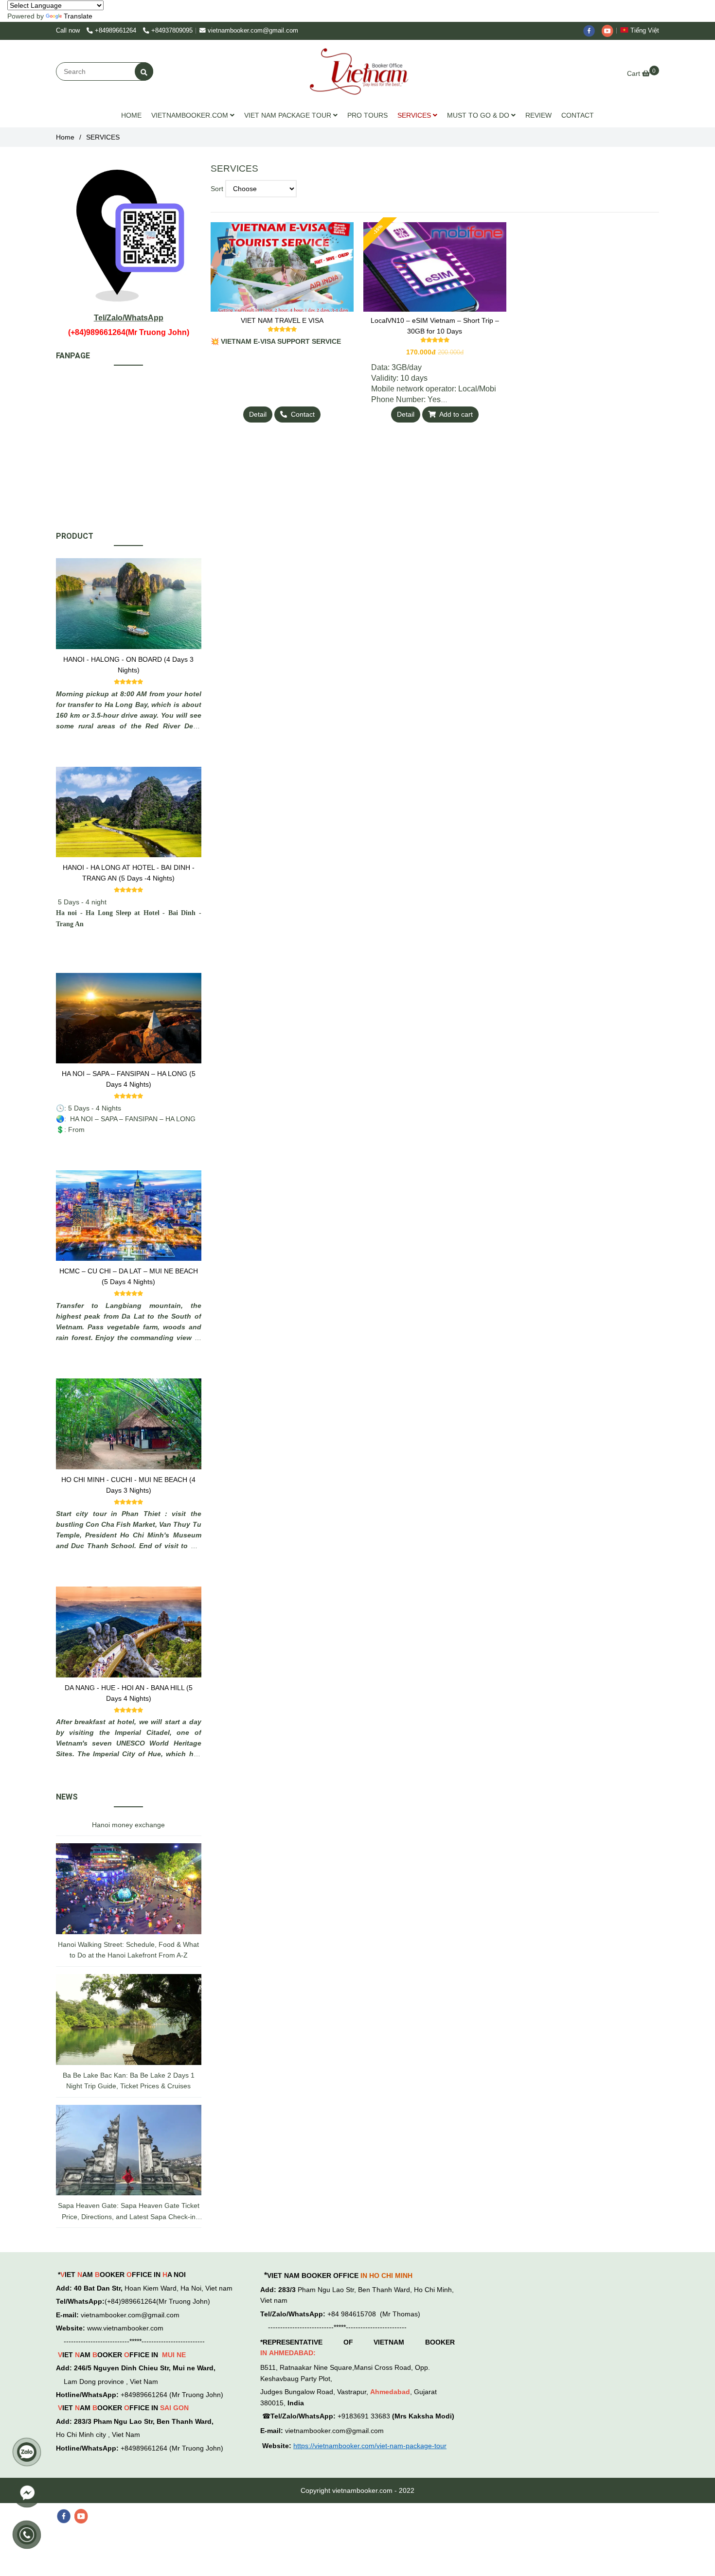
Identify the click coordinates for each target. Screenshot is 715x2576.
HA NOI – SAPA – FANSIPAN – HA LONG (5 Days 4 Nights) (129, 1079)
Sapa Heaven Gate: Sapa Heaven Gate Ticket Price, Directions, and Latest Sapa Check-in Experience (129, 2212)
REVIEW (538, 115)
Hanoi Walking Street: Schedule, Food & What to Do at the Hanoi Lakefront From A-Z (128, 1950)
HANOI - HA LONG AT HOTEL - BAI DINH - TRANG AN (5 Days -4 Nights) (129, 873)
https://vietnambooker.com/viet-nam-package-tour (370, 2446)
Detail (258, 414)
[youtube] (610, 31)
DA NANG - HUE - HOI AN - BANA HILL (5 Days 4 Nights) (129, 1693)
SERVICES (415, 115)
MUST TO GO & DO (479, 115)
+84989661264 (116, 31)
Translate (78, 16)
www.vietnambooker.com (125, 2328)
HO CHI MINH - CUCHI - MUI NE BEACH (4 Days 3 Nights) (128, 1485)
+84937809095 (172, 31)
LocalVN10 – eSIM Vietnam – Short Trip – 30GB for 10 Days (435, 326)
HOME (131, 115)
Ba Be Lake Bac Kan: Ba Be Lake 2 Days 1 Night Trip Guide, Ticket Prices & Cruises (129, 2081)
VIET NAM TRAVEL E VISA (282, 320)
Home (65, 137)
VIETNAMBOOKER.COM (191, 115)
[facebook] (592, 31)
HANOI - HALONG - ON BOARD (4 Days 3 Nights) (128, 665)
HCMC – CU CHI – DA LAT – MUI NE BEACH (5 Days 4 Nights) (129, 1276)
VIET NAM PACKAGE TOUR (289, 115)
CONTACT (578, 115)
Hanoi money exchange (128, 1825)
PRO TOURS (367, 115)
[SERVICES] (358, 71)
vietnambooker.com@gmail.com (253, 31)
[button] (642, 31)
